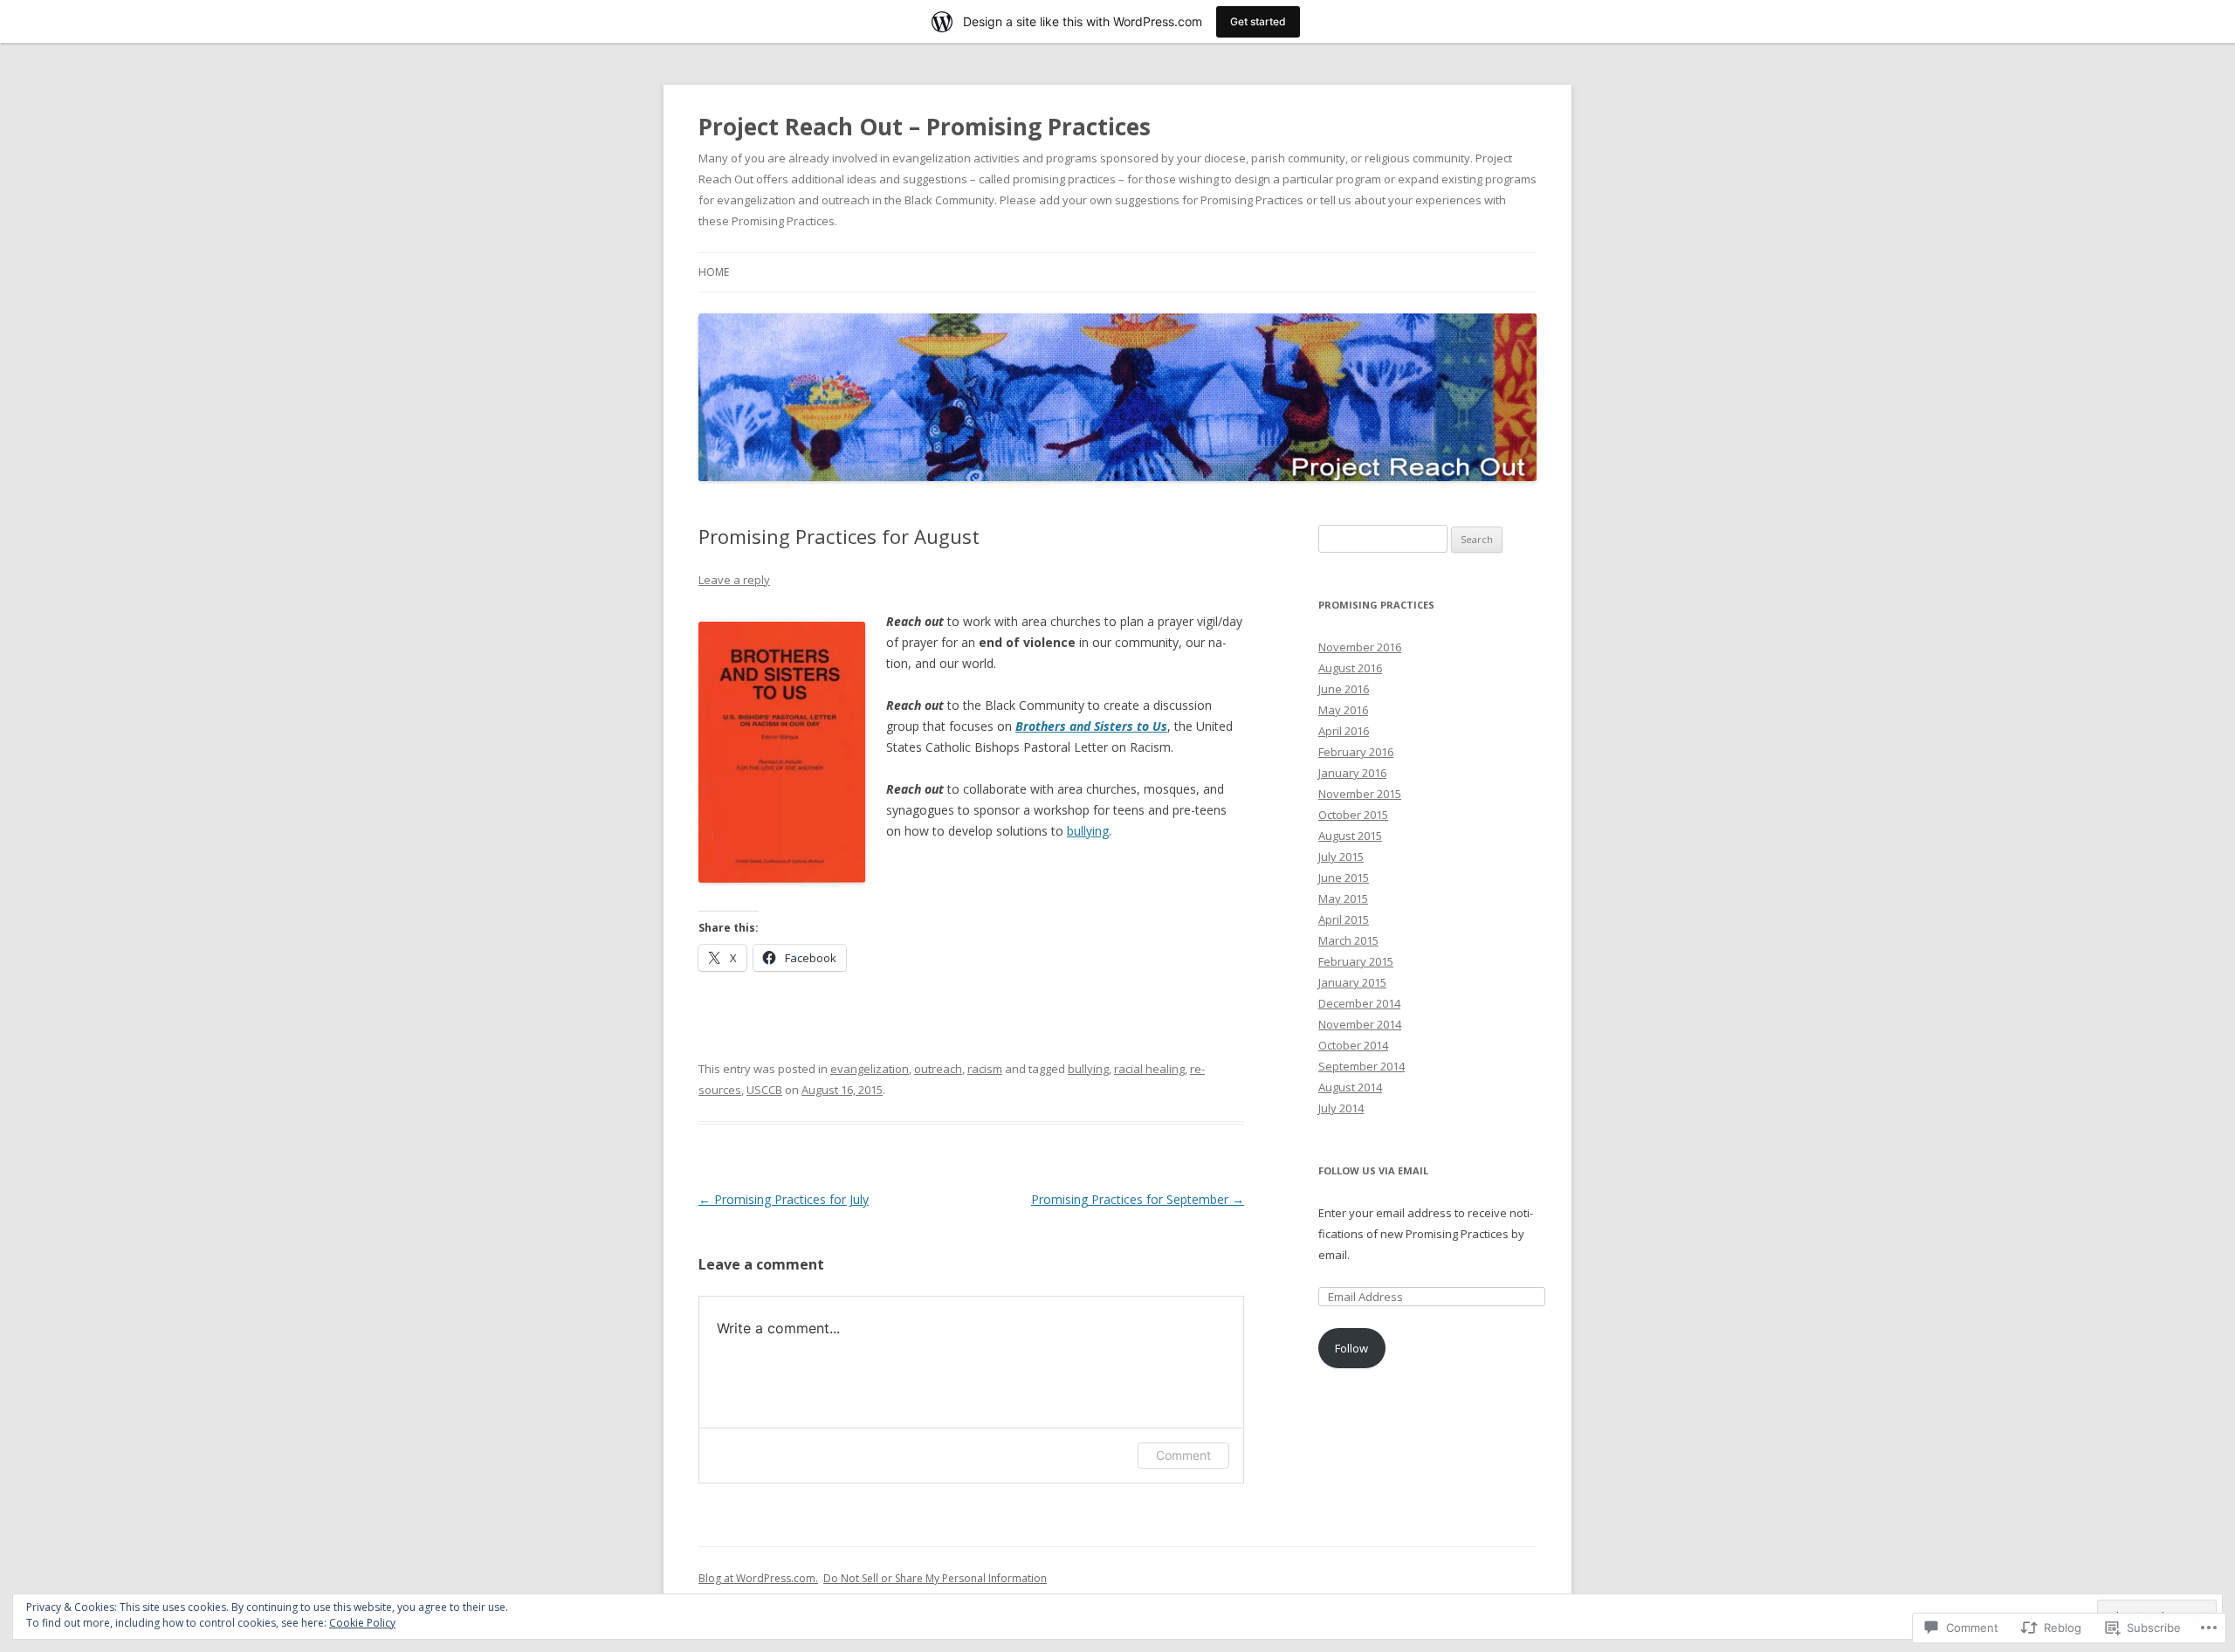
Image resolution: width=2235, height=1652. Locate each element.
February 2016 (1356, 752)
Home (714, 272)
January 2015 (1352, 982)
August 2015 (1350, 836)
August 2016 (1350, 668)
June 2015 (1344, 878)
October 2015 (1353, 815)
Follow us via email (1373, 1170)
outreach (938, 1069)
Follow (1351, 1348)
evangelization (870, 1069)
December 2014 (1359, 1003)
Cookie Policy (362, 1623)
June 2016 (1344, 689)
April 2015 (1344, 919)
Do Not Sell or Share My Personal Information (935, 1578)
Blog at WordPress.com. (758, 1578)
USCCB (764, 1090)
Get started (1258, 21)
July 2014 (1341, 1108)
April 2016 (1344, 731)
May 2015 (1343, 898)
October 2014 (1353, 1045)
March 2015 (1348, 940)
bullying (1088, 831)
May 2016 (1343, 710)
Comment (1183, 1455)
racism (985, 1069)
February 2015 (1356, 961)
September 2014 (1362, 1066)
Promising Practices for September (1138, 1199)
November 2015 (1360, 794)
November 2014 (1360, 1024)
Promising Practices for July (784, 1199)
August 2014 (1350, 1087)
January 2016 (1352, 773)
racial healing (1149, 1069)
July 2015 (1341, 857)
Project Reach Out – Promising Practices (925, 127)
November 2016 (1360, 647)
